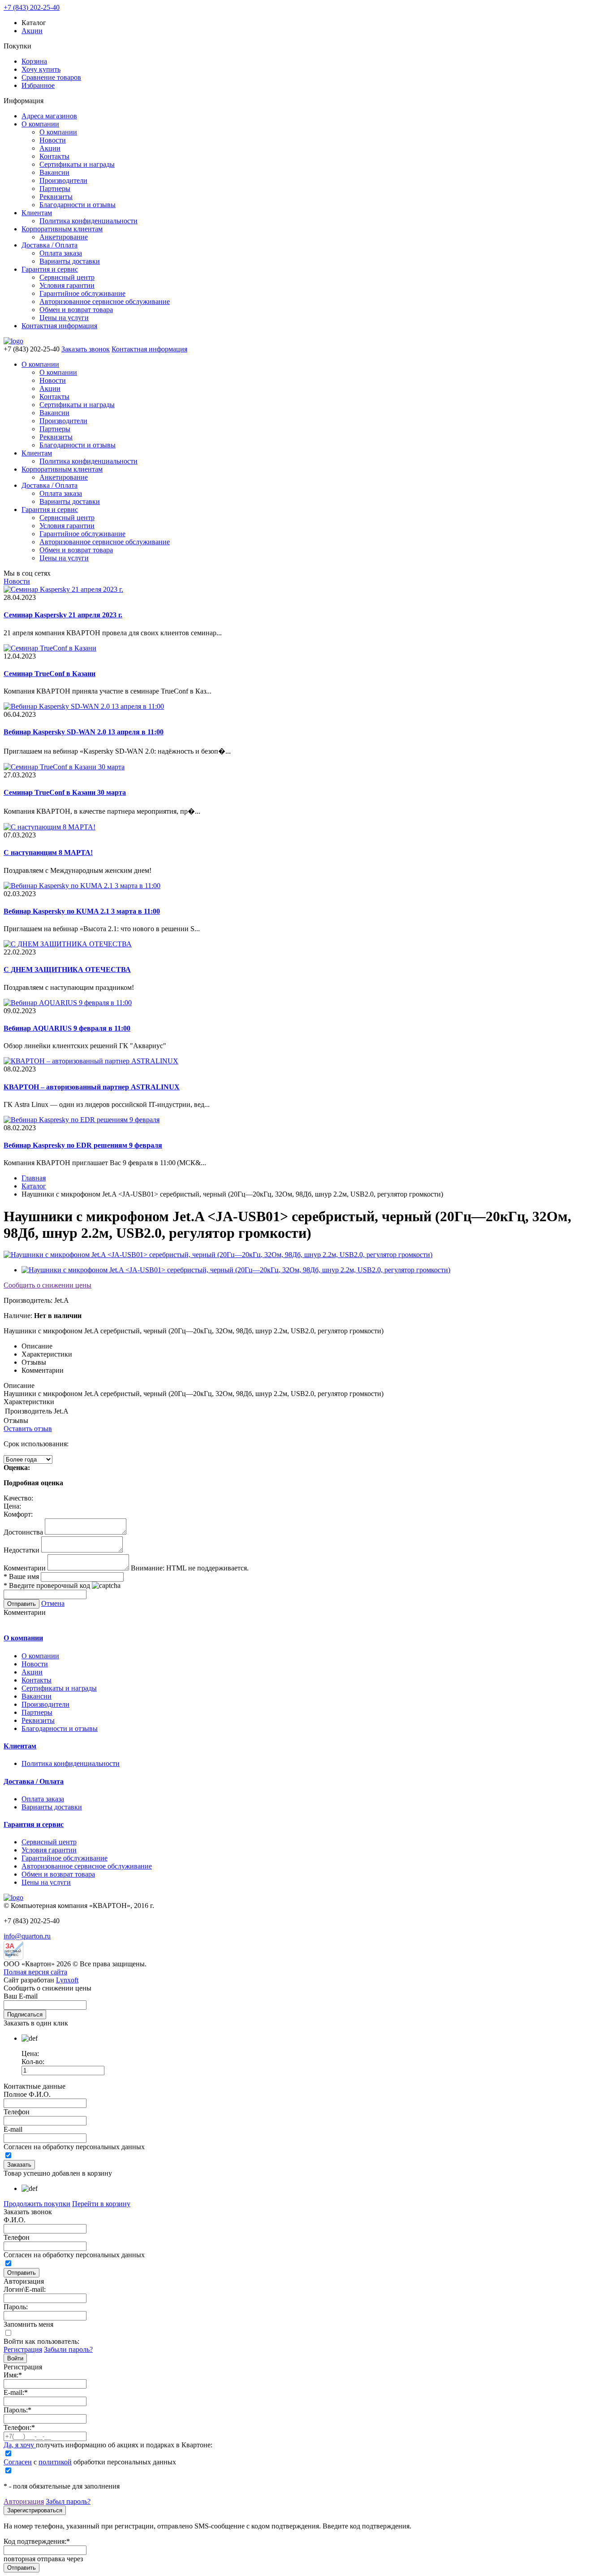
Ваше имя (21, 1576)
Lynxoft (67, 1980)
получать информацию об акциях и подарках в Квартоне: (108, 2445)
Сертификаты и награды (77, 164)
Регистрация (23, 2349)
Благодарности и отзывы (78, 205)
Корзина (34, 61)
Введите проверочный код (47, 1585)
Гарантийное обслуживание (82, 293)
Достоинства (23, 1532)
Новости (53, 140)
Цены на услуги (64, 318)
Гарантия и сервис (50, 269)
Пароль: (16, 2307)
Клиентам (37, 213)
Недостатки (22, 1550)
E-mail (13, 2129)
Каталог (34, 1186)
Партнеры (55, 189)
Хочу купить (41, 69)
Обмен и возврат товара (76, 310)
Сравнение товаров (51, 77)
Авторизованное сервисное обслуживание (105, 301)
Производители (63, 180)
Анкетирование (64, 237)
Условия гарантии (67, 285)
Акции (32, 31)
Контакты (54, 156)
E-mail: (16, 2392)
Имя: (13, 2375)
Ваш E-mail (21, 1996)
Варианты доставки (70, 261)
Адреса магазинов (49, 116)
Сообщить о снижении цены (47, 1285)
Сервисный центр (67, 277)
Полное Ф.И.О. (27, 2094)
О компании (40, 124)
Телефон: (19, 2427)
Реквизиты (56, 197)
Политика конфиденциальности (88, 221)
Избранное (38, 85)
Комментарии (25, 1568)
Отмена (53, 1603)
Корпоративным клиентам (62, 229)
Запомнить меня (28, 2324)
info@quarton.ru (27, 1936)
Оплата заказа (61, 253)
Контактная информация (59, 326)
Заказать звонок (86, 349)
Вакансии (54, 172)
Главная (34, 1178)
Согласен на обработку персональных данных (74, 2147)
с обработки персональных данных (90, 2462)
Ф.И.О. (15, 2220)
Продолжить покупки (37, 2204)
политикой (55, 2462)
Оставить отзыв (28, 1429)
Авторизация (24, 2501)
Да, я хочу (20, 2445)
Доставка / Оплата (50, 245)
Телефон (17, 2112)
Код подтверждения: (37, 2541)
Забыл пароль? (68, 2501)
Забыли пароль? (68, 2349)
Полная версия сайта (35, 1972)
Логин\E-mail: (25, 2289)
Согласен (18, 2462)
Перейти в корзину (101, 2204)
